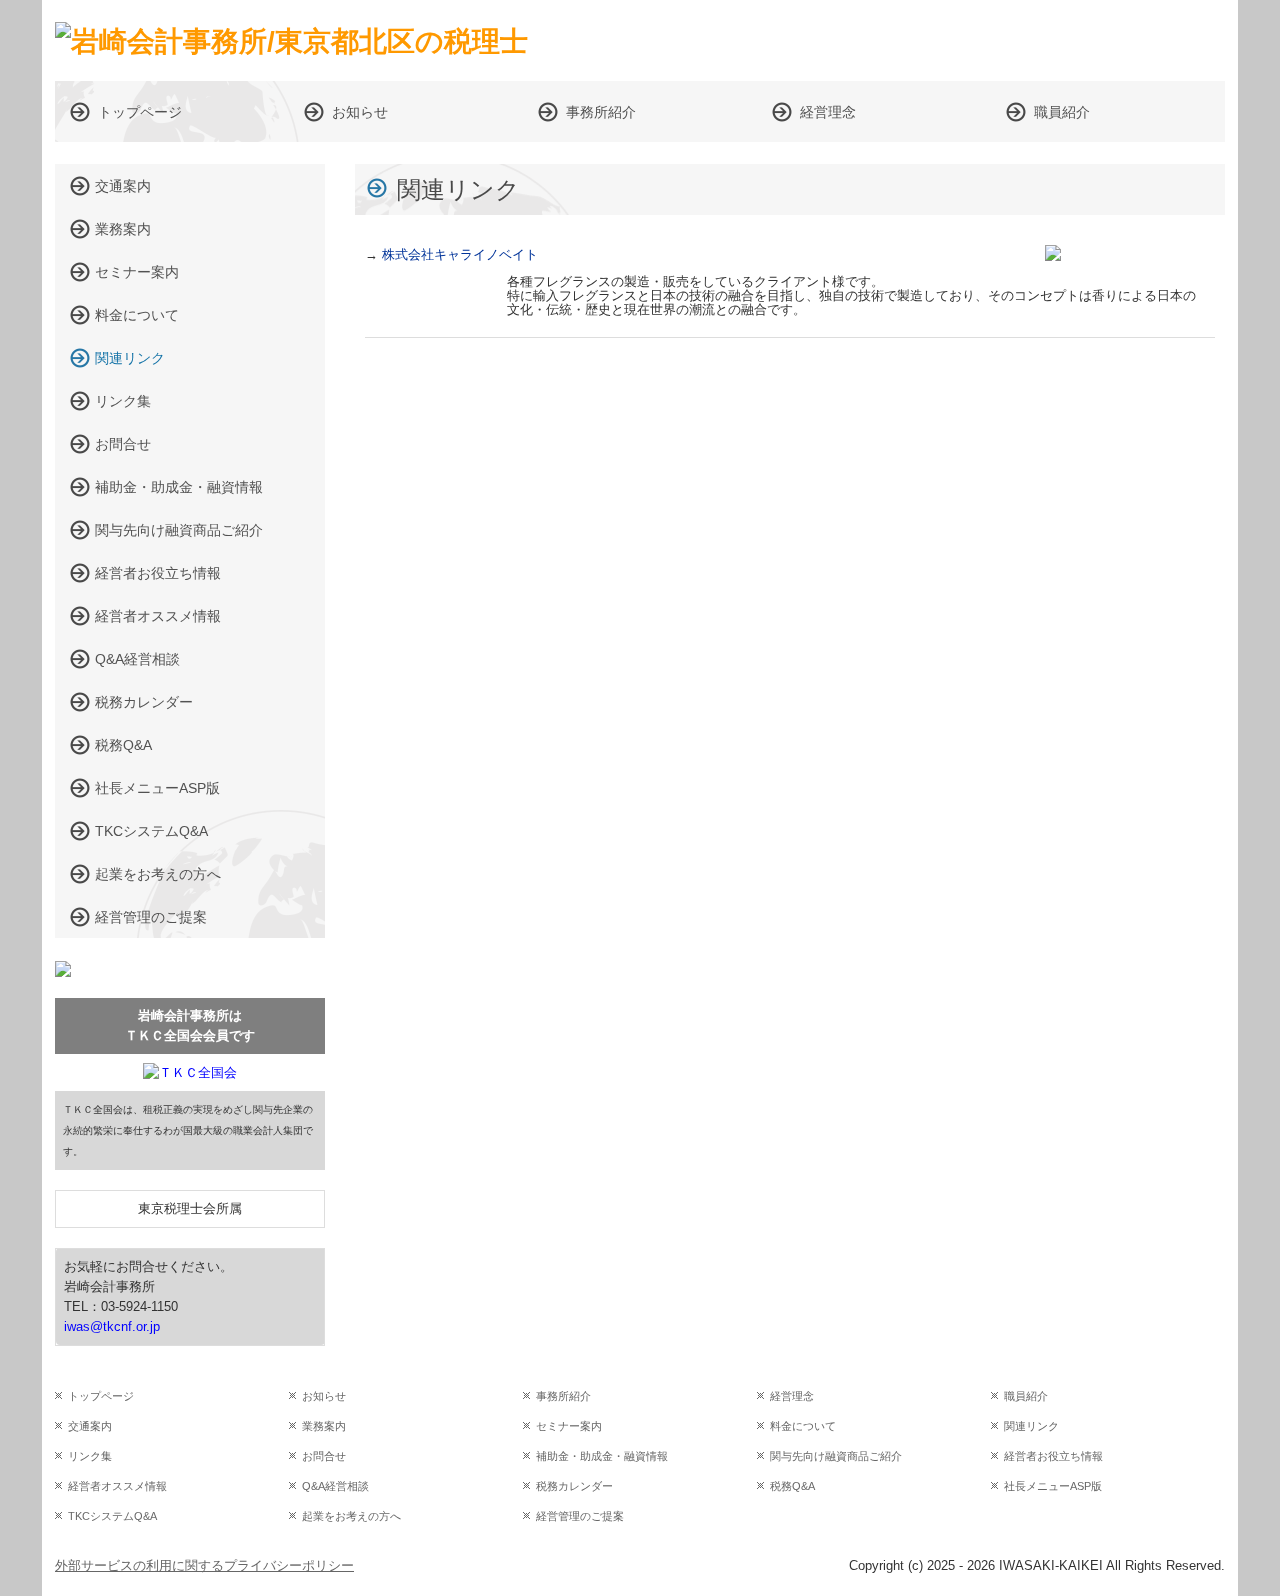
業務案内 (123, 229)
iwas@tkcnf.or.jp (112, 1326)
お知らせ (360, 112)
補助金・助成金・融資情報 (179, 487)
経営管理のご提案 (151, 917)
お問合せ (123, 444)
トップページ (140, 112)
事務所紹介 (601, 112)
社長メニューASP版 (157, 788)
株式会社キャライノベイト (460, 254)
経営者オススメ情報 (158, 616)
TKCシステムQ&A (151, 831)
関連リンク (130, 358)
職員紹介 (1062, 112)
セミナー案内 (137, 272)
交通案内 (123, 186)
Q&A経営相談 (137, 659)
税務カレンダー (144, 702)
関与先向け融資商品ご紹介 (179, 530)
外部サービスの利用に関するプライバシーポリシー (204, 1565)
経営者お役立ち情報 (158, 573)
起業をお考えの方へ (158, 874)
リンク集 (123, 401)
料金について (137, 315)
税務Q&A (123, 745)
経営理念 (828, 112)
